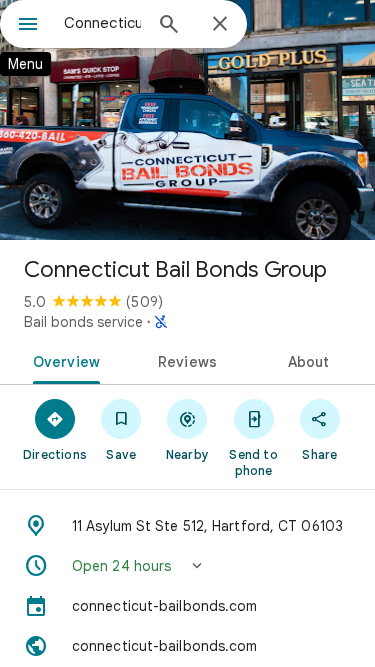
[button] (187, 566)
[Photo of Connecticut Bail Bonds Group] (187, 120)
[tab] (63, 360)
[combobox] (102, 23)
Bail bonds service (83, 322)
